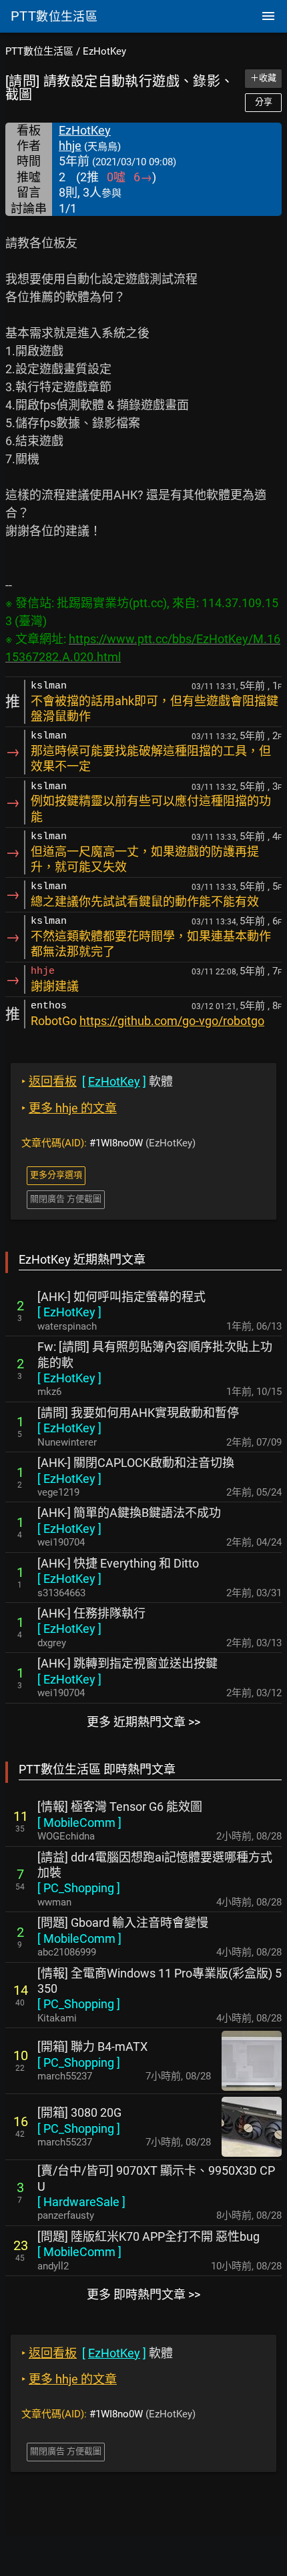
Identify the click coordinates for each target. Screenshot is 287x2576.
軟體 (97, 1081)
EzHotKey (104, 51)
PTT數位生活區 (39, 51)
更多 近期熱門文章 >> (143, 1722)
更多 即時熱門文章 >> (143, 2294)
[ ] (69, 1312)
